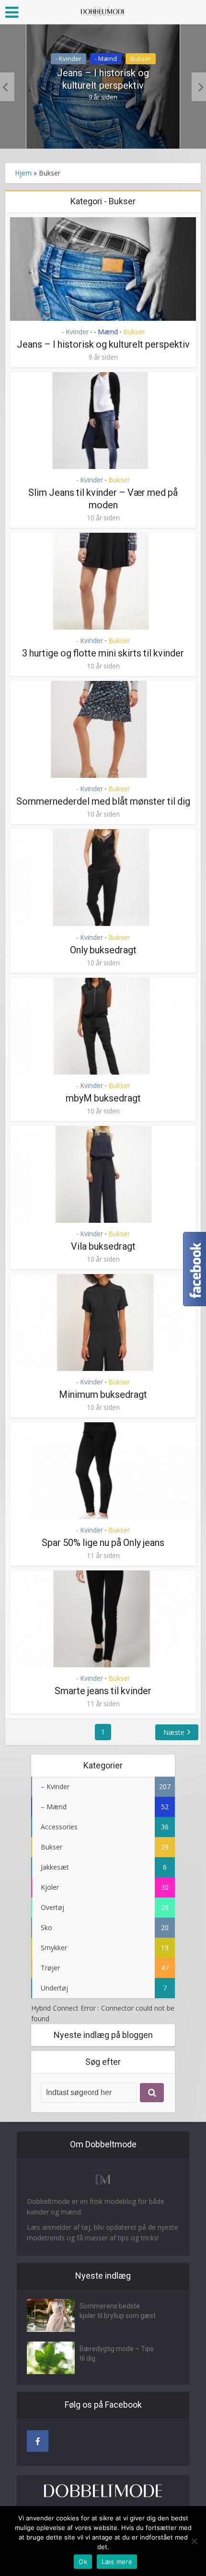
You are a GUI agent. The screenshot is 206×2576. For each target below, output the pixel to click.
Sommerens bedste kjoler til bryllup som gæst (118, 2311)
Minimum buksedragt (103, 1394)
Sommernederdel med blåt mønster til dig (103, 801)
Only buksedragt (103, 950)
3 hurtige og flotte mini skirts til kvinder (103, 653)
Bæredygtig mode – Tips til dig (117, 2354)
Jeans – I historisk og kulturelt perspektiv (103, 79)
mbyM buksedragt (103, 1098)
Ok (83, 2562)
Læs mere (117, 2562)
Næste (174, 1732)
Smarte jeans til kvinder (103, 1691)
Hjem (23, 173)
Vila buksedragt (103, 1246)
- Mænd (106, 59)
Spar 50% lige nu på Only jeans (103, 1543)
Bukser (141, 59)
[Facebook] (38, 2441)
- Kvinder (69, 59)
